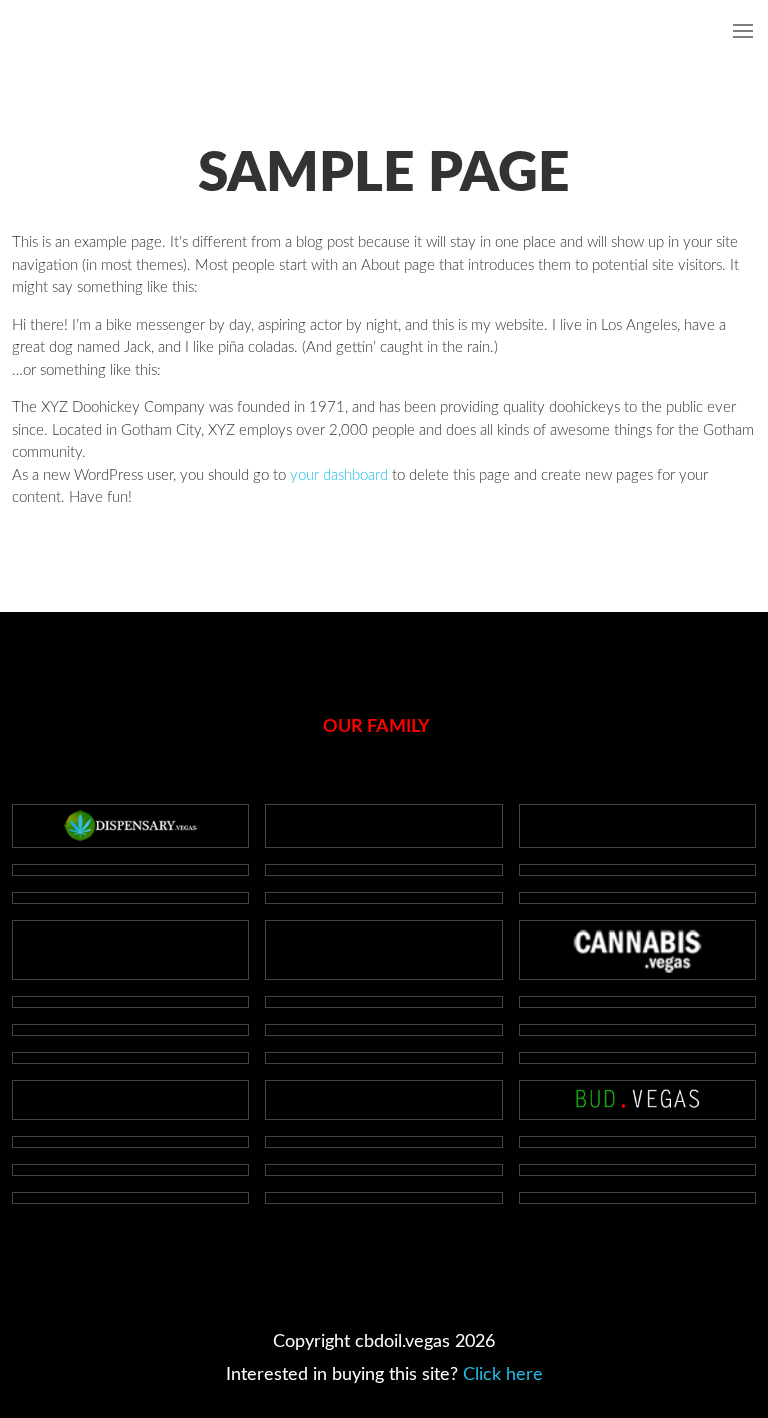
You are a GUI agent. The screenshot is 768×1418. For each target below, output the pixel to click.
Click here (503, 1375)
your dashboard (339, 475)
